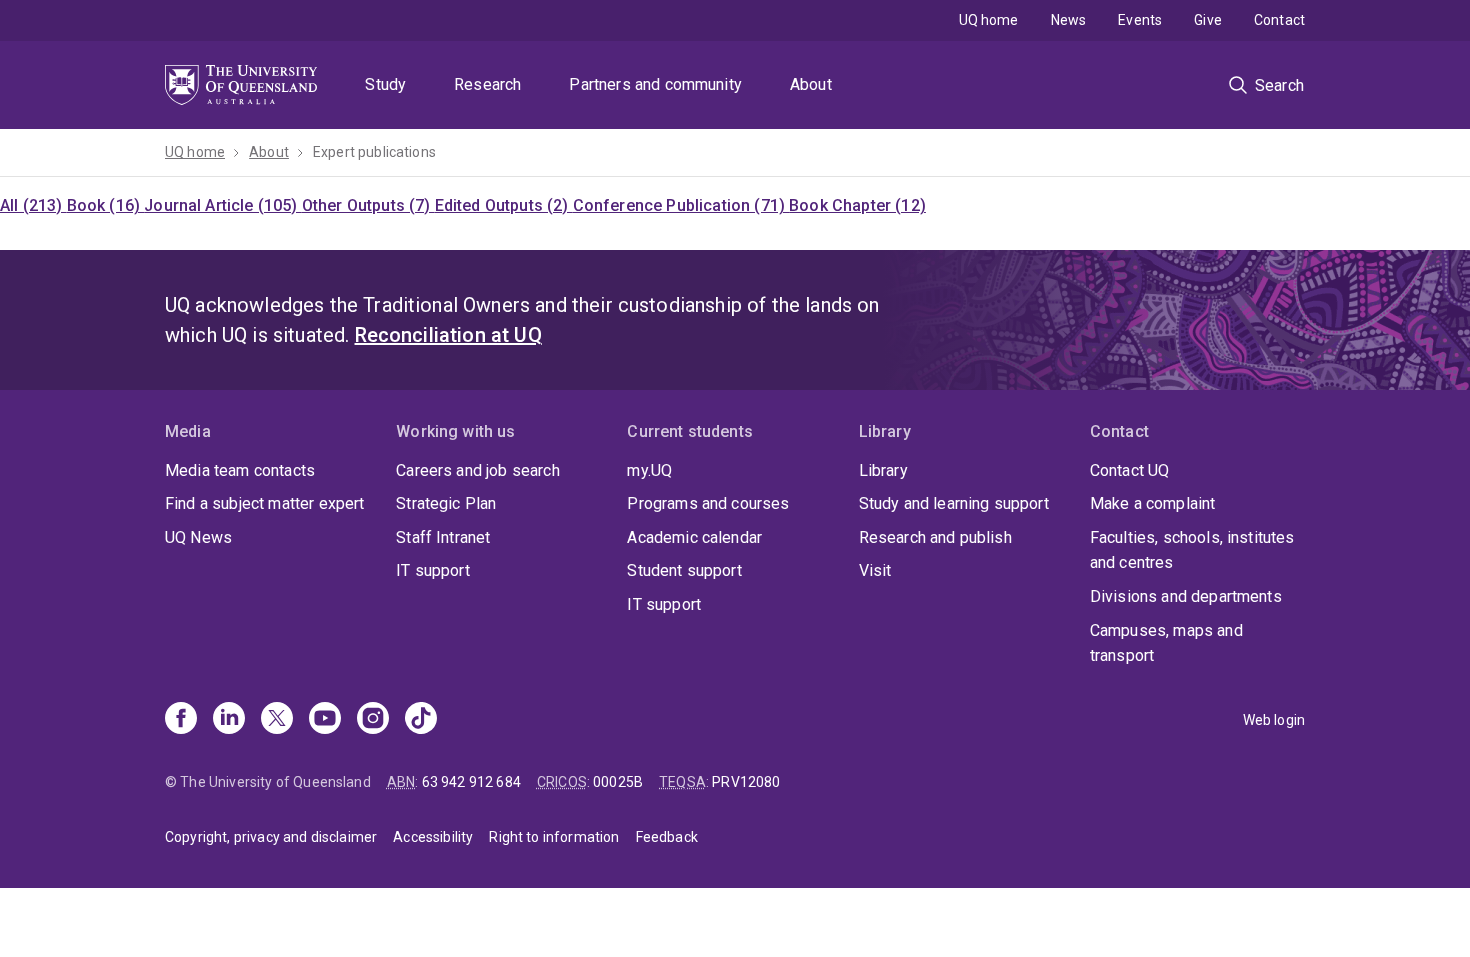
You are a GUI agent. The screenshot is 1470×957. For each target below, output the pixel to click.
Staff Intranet (443, 537)
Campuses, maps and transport (1166, 643)
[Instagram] (373, 720)
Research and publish (935, 537)
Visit (875, 570)
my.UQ (649, 470)
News (1069, 20)
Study (385, 84)
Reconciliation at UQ (448, 335)
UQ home (989, 20)
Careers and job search (478, 470)
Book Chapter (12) (857, 205)
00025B (618, 782)
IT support (433, 570)
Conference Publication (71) (681, 205)
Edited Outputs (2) (504, 205)
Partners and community (655, 84)
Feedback (667, 837)
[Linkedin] (229, 720)
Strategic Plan (446, 503)
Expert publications (374, 152)
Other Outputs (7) (368, 205)
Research (487, 84)
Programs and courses (708, 503)
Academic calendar (694, 537)
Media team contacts (240, 470)
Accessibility (433, 837)
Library (883, 470)
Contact (1279, 20)
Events (1140, 20)
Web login (1274, 720)
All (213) (33, 205)
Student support (684, 570)
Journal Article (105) (223, 205)
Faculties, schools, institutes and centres (1192, 550)
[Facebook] (181, 720)
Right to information (554, 837)
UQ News (198, 537)
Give (1208, 20)
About (811, 84)
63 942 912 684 (471, 782)
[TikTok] (421, 720)
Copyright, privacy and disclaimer (271, 837)
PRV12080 (746, 782)
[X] (277, 720)
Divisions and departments (1186, 596)
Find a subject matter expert (264, 503)
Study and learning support (954, 503)
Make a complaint (1153, 503)
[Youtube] (325, 720)
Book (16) (106, 205)
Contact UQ (1130, 470)
